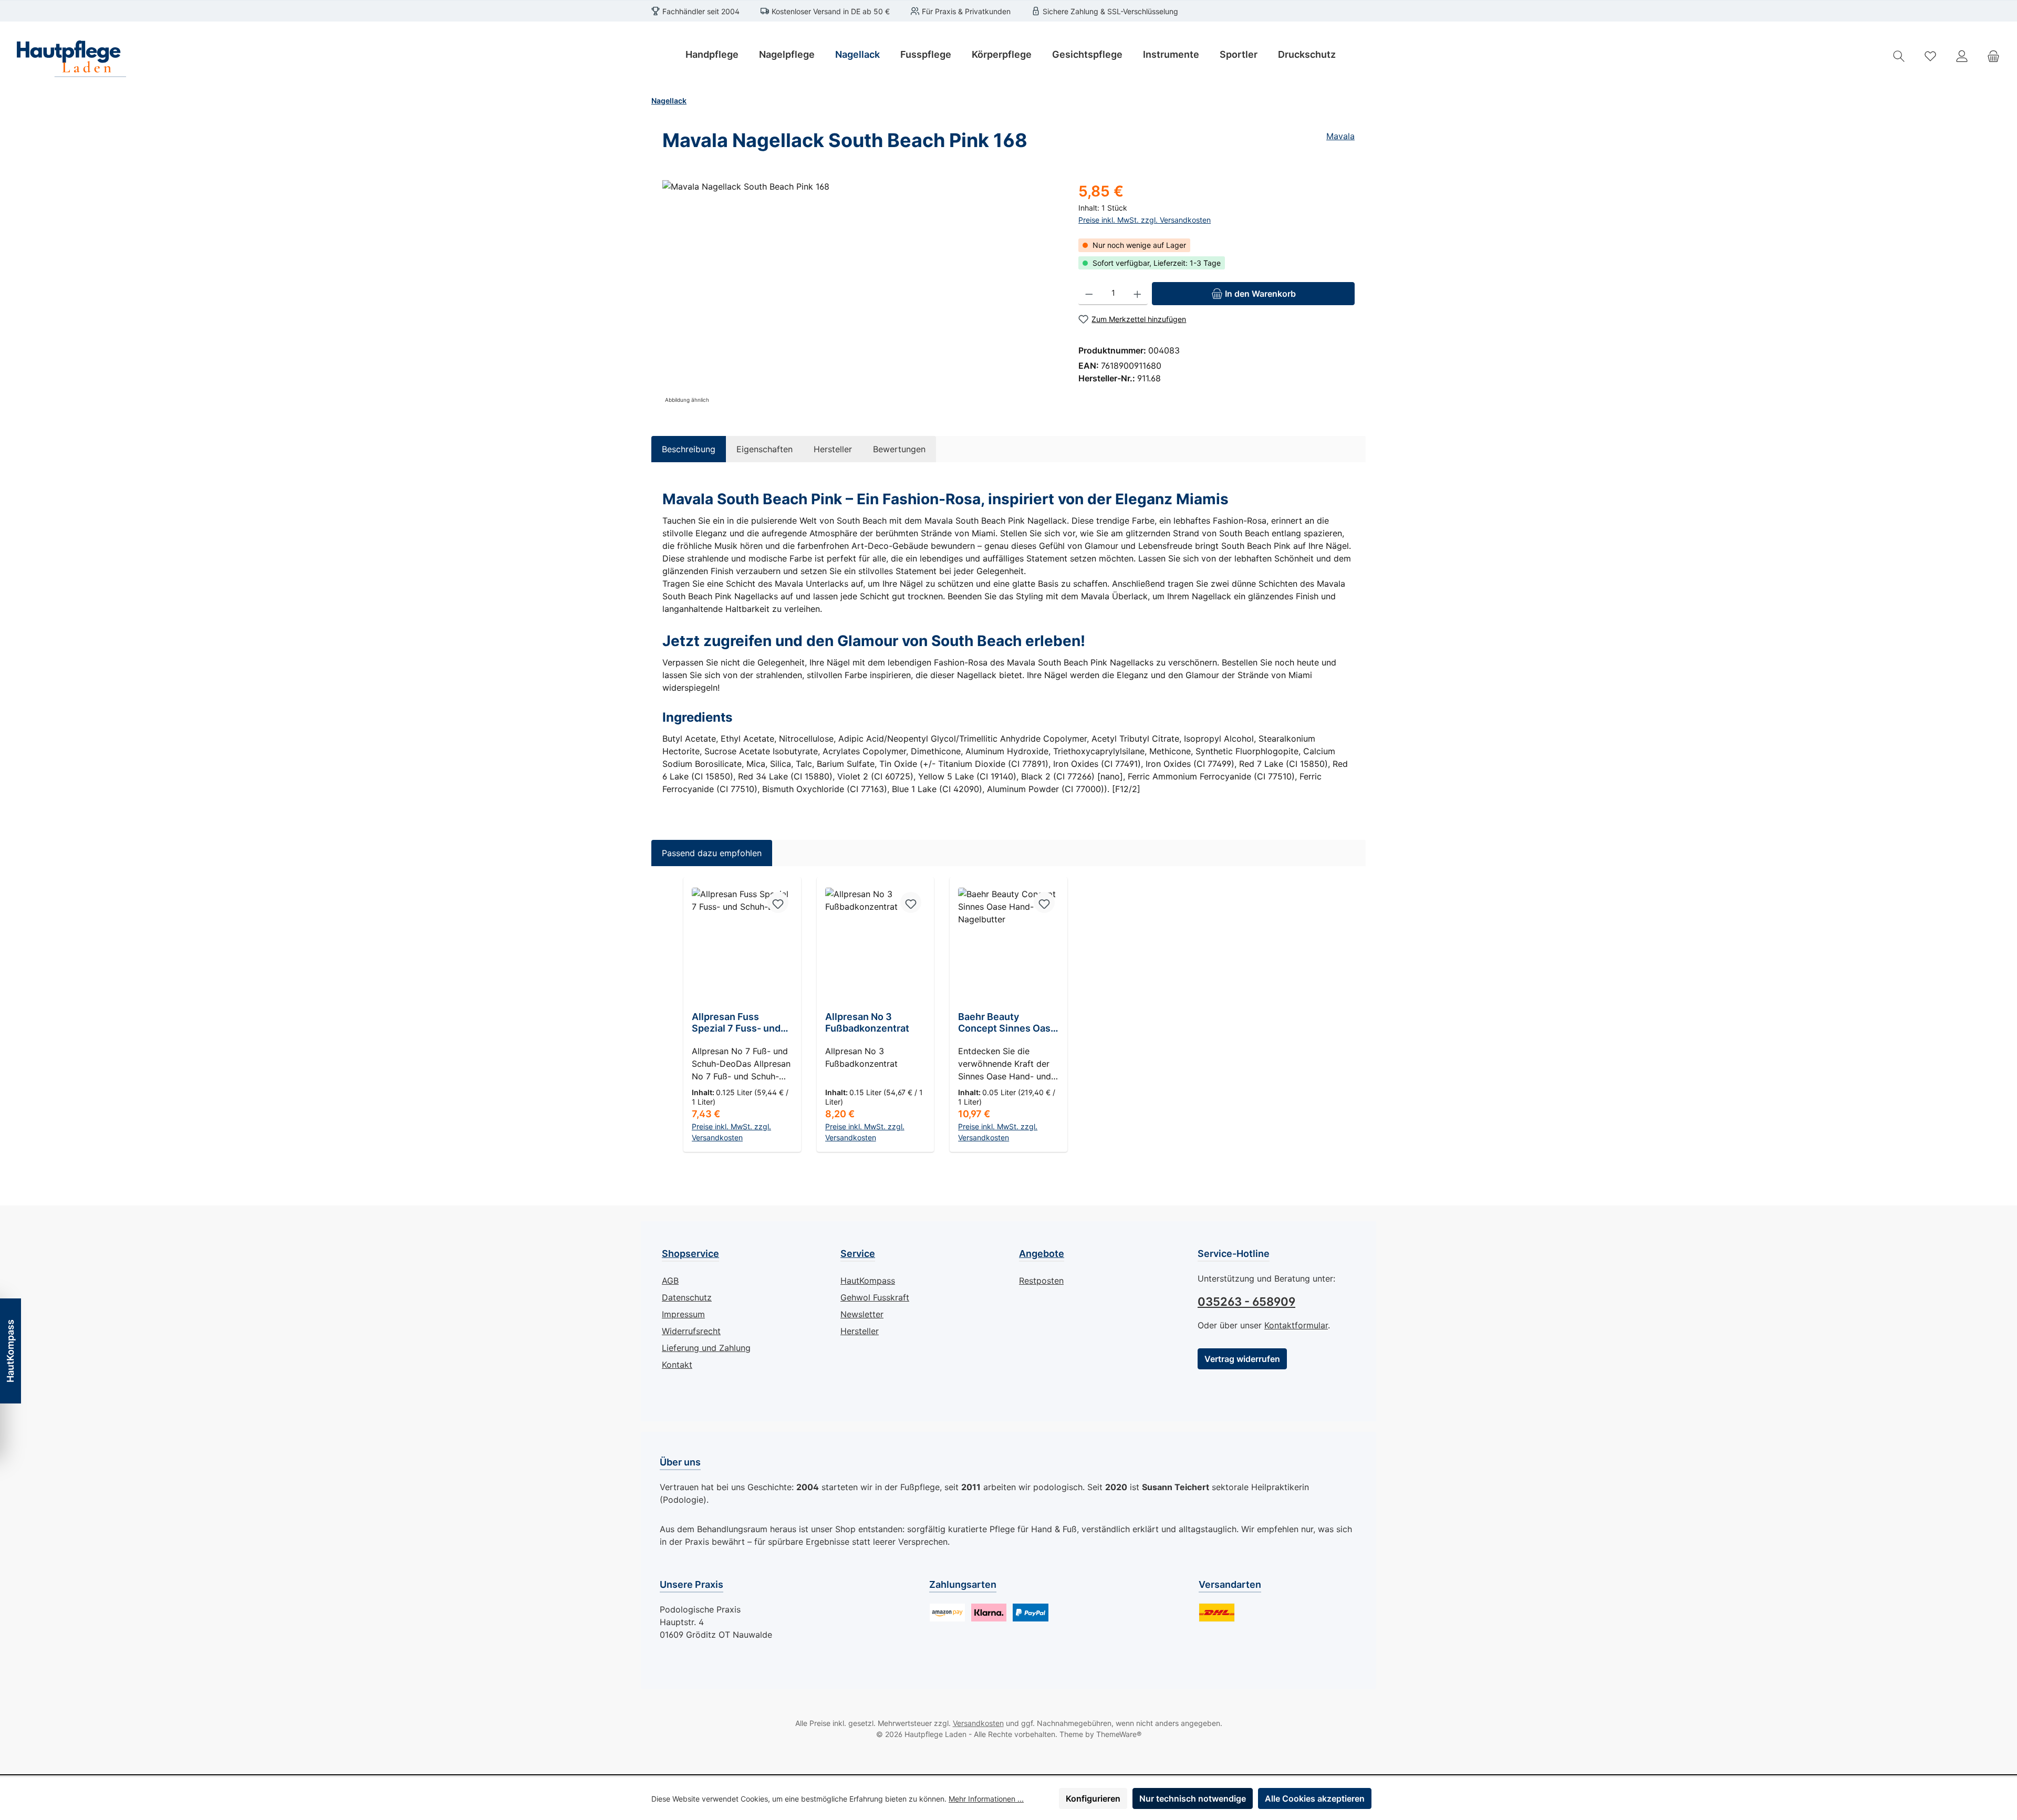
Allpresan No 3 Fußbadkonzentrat (867, 1022)
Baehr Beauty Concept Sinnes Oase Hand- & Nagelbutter (1007, 1023)
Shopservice (690, 1254)
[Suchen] (1899, 56)
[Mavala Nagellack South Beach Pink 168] (860, 293)
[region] (860, 293)
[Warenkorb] (1993, 56)
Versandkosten (978, 1723)
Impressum (683, 1314)
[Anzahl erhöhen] (1137, 294)
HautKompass (868, 1281)
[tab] (689, 449)
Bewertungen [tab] (899, 449)
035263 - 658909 (1246, 1302)
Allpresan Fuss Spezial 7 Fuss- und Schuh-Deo (736, 1023)
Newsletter (862, 1314)
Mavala (1340, 136)
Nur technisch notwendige (1193, 1798)
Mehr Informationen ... (986, 1799)
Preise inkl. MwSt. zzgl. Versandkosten (1145, 220)
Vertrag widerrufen (1242, 1359)
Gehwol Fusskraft (875, 1297)
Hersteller (860, 1331)
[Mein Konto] (1962, 56)
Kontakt (677, 1365)
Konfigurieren (1093, 1798)
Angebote (1042, 1254)
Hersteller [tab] (833, 449)
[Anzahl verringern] (1089, 294)
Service (858, 1254)
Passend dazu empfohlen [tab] (712, 853)
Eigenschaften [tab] (765, 449)
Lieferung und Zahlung (706, 1348)
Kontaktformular (1296, 1325)
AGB (670, 1281)
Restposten (1041, 1281)
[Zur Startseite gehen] (68, 56)
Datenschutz (687, 1297)
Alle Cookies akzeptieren (1315, 1798)
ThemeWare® (1119, 1734)
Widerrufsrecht (691, 1331)
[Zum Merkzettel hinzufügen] (778, 902)
